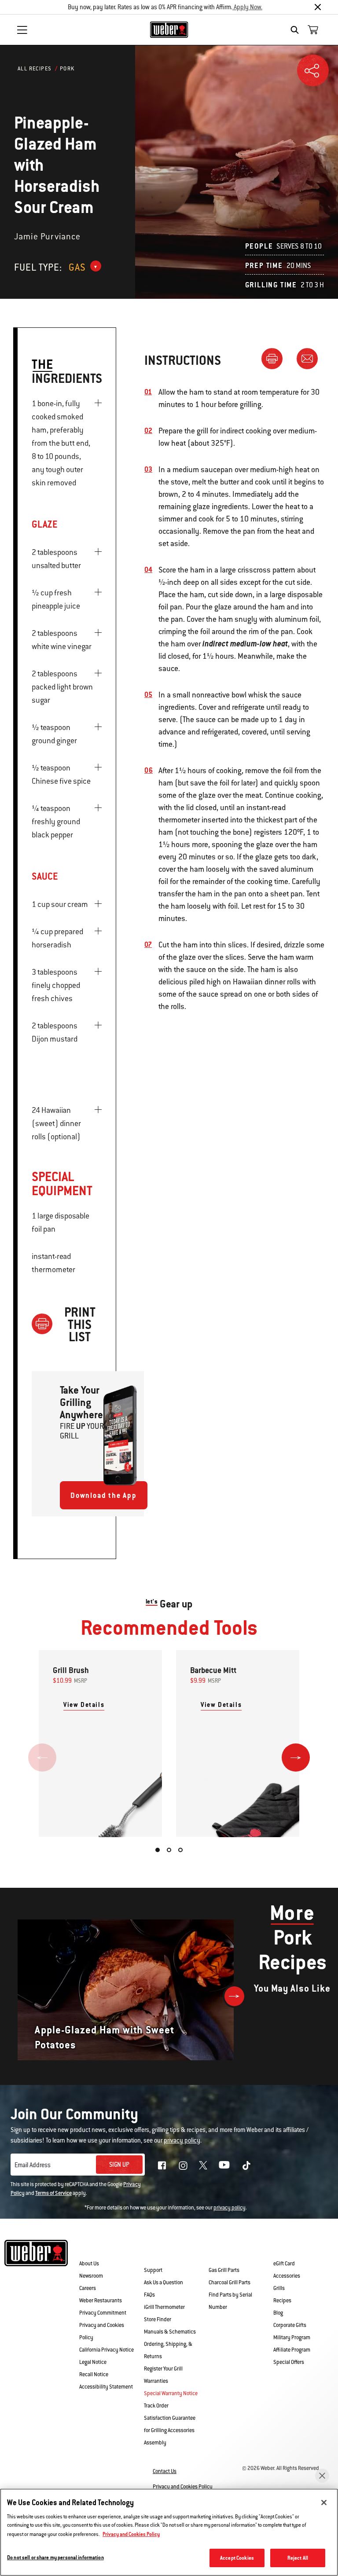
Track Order (156, 2406)
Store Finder (158, 2319)
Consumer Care (162, 2251)
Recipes (282, 2301)
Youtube (224, 2165)
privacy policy (230, 2208)
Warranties (156, 2381)
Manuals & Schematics (170, 2332)
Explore (288, 2250)
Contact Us (165, 2471)
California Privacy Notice (107, 2350)
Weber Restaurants (101, 2301)
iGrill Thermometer (164, 2307)
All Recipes (35, 69)
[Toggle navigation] (22, 30)
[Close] (318, 7)
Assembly (155, 2443)
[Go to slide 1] (158, 1850)
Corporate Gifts (290, 2325)
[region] (169, 2532)
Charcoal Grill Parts (230, 2282)
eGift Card (284, 2264)
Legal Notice (93, 2362)
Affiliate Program (292, 2350)
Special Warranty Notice (171, 2393)
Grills (279, 2288)
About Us (89, 2264)
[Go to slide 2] (169, 1850)
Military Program (292, 2337)
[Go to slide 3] (180, 1850)
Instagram (183, 2165)
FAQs (149, 2295)
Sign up (119, 2165)
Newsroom (91, 2276)
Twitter (203, 2165)
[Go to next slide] (296, 1758)
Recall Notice (94, 2374)
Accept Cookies (237, 2558)
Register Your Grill (163, 2369)
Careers (88, 2288)
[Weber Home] (169, 29)
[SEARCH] (297, 30)
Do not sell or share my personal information (55, 2557)
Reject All (298, 2558)
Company (95, 2250)
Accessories (287, 2276)
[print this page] (276, 358)
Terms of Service (53, 2193)
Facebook (162, 2165)
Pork (67, 69)
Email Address (33, 2165)
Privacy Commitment (103, 2313)
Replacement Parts (233, 2251)
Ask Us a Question (163, 2282)
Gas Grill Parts (224, 2270)
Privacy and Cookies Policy (183, 2487)
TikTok (246, 2165)
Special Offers (289, 2362)
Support (153, 2270)
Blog (278, 2313)
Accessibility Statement (106, 2387)
